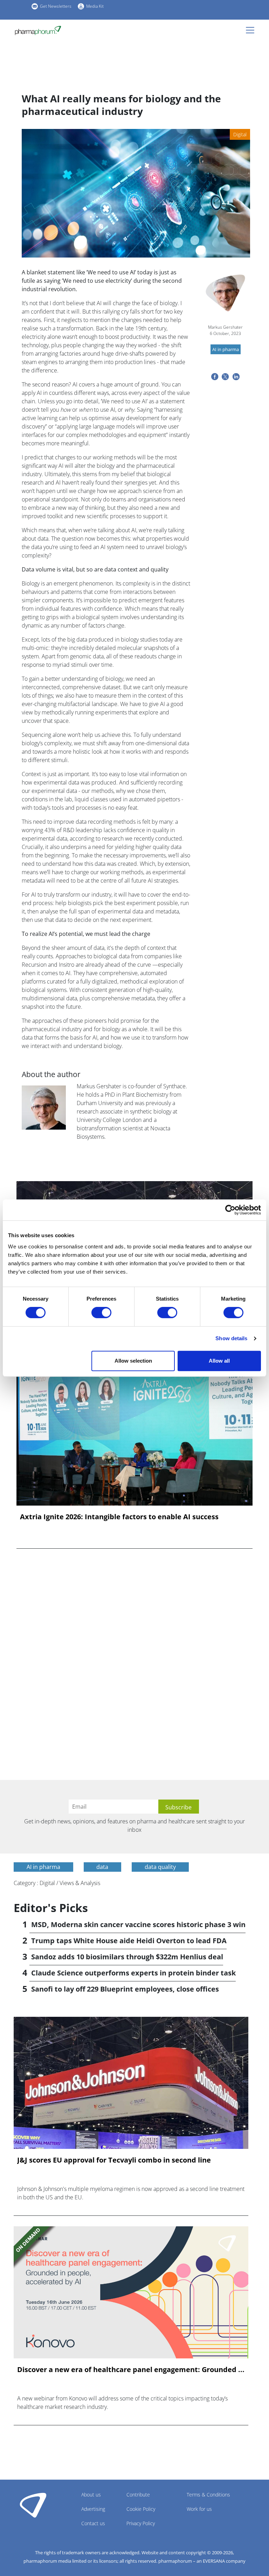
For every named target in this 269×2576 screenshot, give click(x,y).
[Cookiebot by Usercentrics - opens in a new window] (230, 1210)
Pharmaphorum (33, 2505)
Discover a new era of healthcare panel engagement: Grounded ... (131, 2370)
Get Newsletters (56, 6)
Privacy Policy (141, 2523)
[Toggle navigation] (252, 30)
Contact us (93, 2523)
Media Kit (95, 6)
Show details (231, 1338)
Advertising (93, 2509)
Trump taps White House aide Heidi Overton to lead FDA (129, 1941)
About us (91, 2495)
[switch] (101, 1313)
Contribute (138, 2495)
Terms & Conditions (208, 2495)
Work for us (199, 2509)
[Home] (38, 30)
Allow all (219, 1361)
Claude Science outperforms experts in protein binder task (133, 1973)
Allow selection (133, 1361)
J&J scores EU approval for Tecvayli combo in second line (114, 2160)
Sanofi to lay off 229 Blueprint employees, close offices (125, 1989)
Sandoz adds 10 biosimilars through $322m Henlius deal (127, 1957)
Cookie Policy (141, 2509)
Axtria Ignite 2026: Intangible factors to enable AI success (119, 1517)
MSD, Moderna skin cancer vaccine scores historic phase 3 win (138, 1924)
